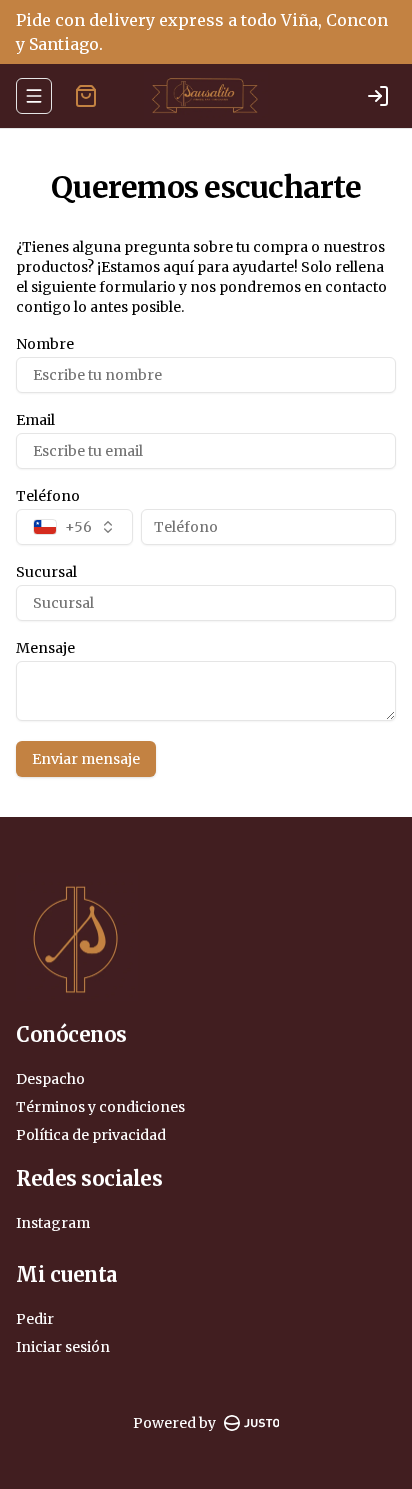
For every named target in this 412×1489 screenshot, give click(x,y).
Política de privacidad (91, 1135)
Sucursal (46, 572)
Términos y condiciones (100, 1107)
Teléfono (48, 496)
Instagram (53, 1223)
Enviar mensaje (86, 759)
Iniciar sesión (63, 1347)
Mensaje (45, 648)
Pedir (35, 1319)
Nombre (45, 344)
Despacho (50, 1079)
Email (35, 420)
